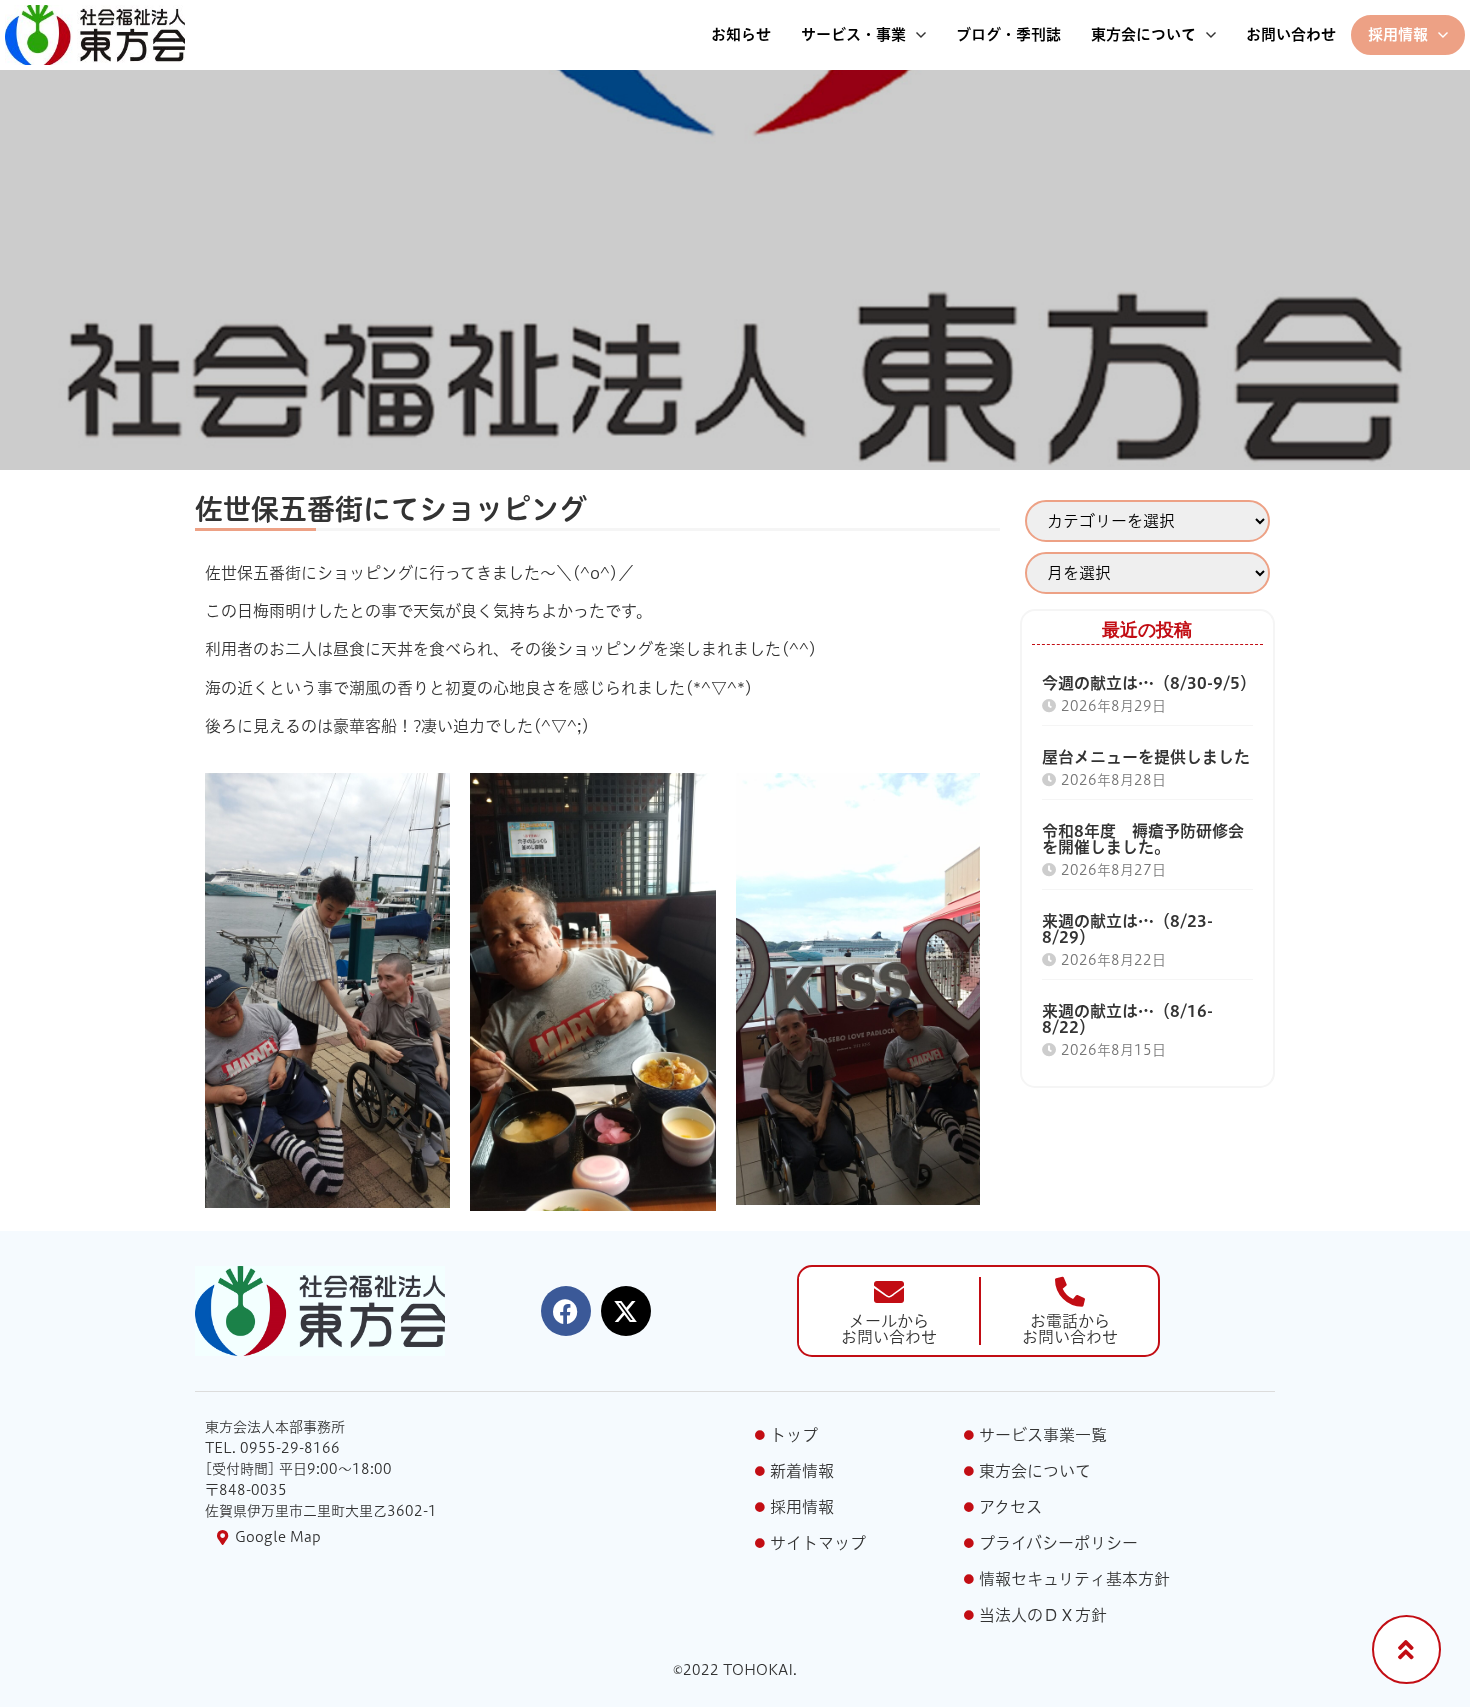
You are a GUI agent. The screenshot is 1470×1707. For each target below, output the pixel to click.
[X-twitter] (626, 1311)
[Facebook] (566, 1311)
